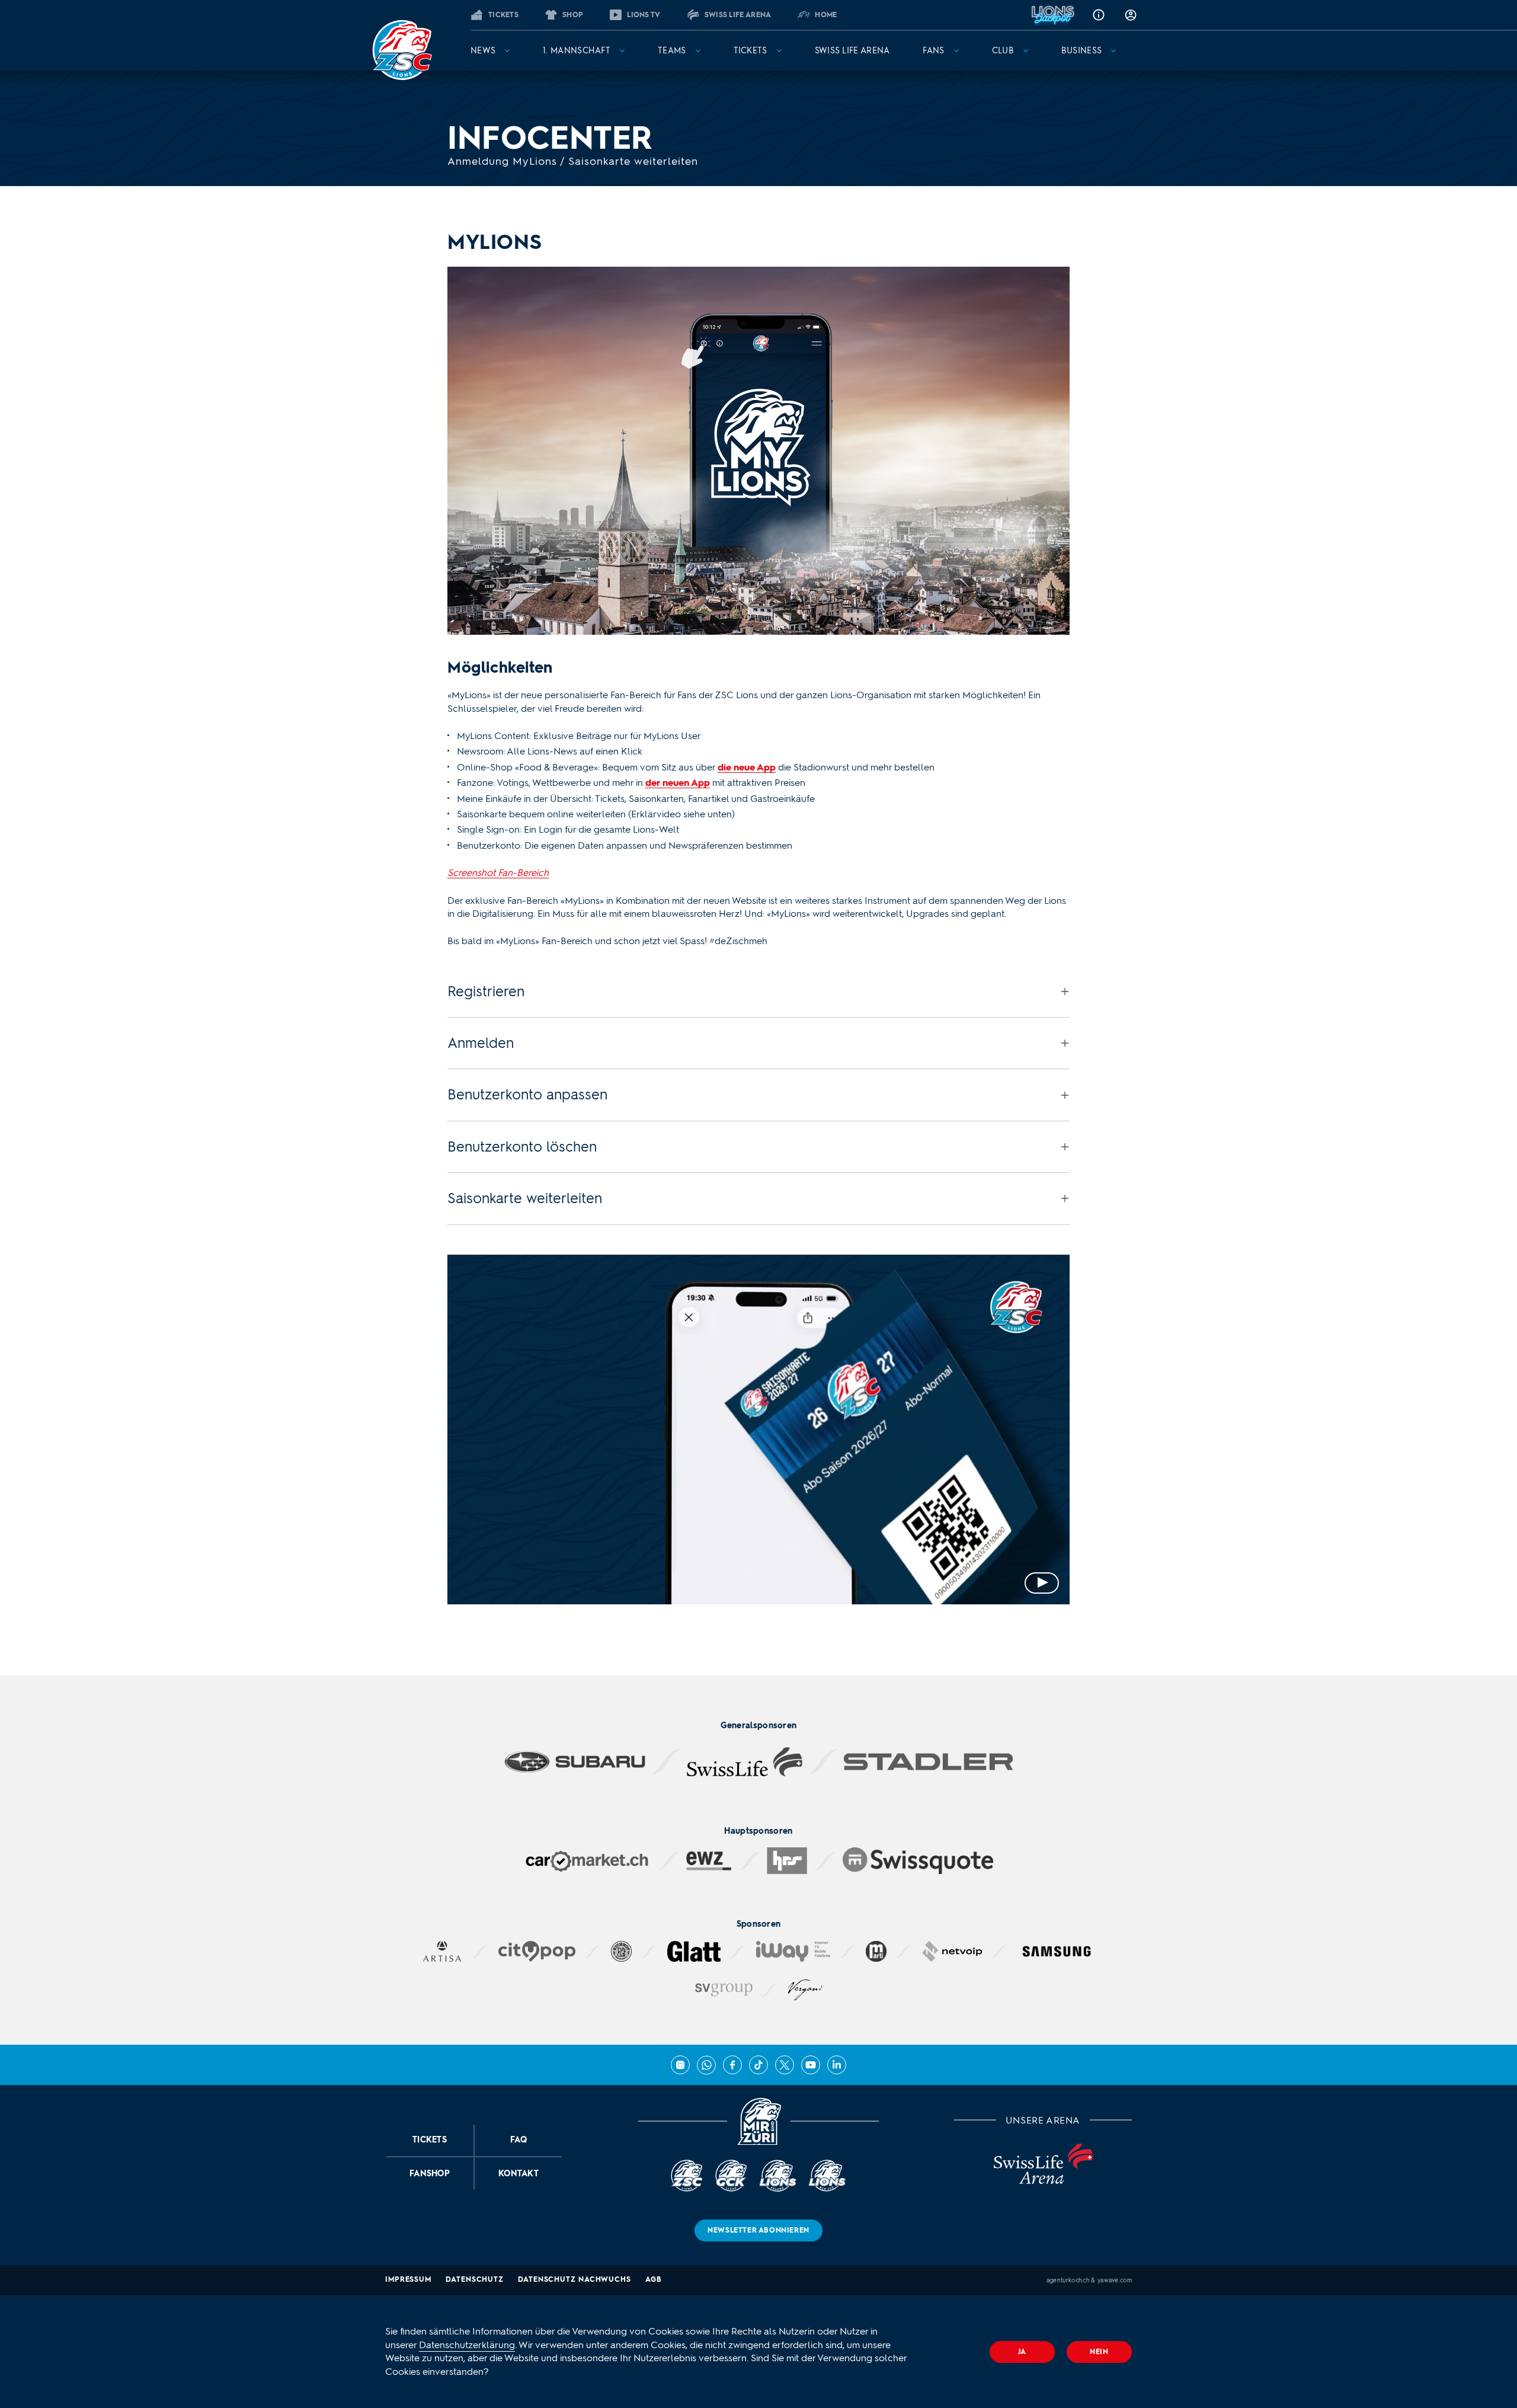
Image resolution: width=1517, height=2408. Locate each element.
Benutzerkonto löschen (522, 1147)
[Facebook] (732, 2065)
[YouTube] (811, 2065)
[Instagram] (680, 2065)
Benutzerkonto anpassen (527, 1094)
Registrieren (486, 991)
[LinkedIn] (837, 2065)
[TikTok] (758, 2065)
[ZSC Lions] (402, 50)
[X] (785, 2065)
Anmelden (481, 1043)
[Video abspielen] (758, 1430)
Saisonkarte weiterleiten (525, 1198)
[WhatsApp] (706, 2065)
